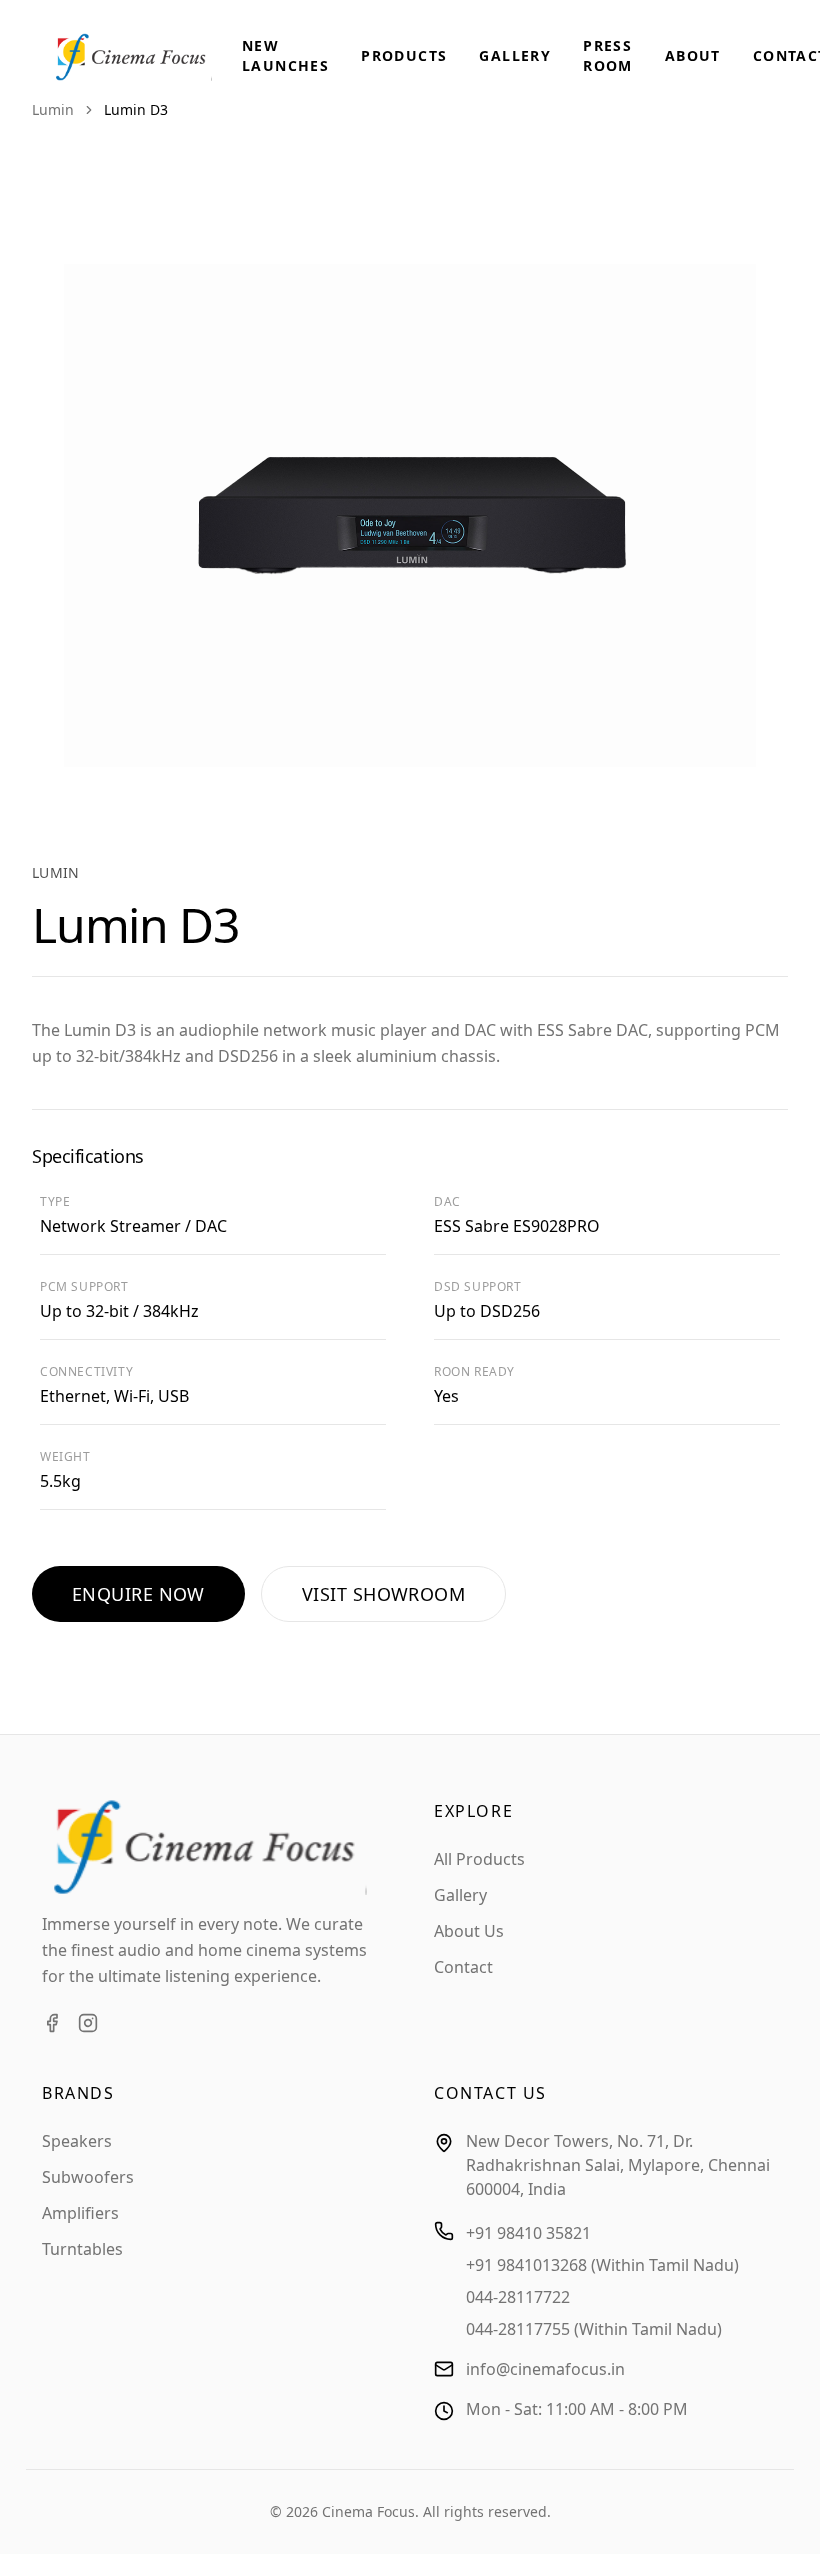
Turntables (82, 2249)
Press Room (608, 55)
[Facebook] (52, 2023)
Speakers (77, 2141)
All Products (479, 1859)
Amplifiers (80, 2213)
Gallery (515, 55)
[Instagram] (88, 2023)
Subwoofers (88, 2177)
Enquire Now (138, 1594)
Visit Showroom (383, 1594)
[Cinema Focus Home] (146, 57)
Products (404, 55)
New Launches (285, 55)
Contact (463, 1967)
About (693, 55)
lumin (53, 109)
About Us (469, 1931)
